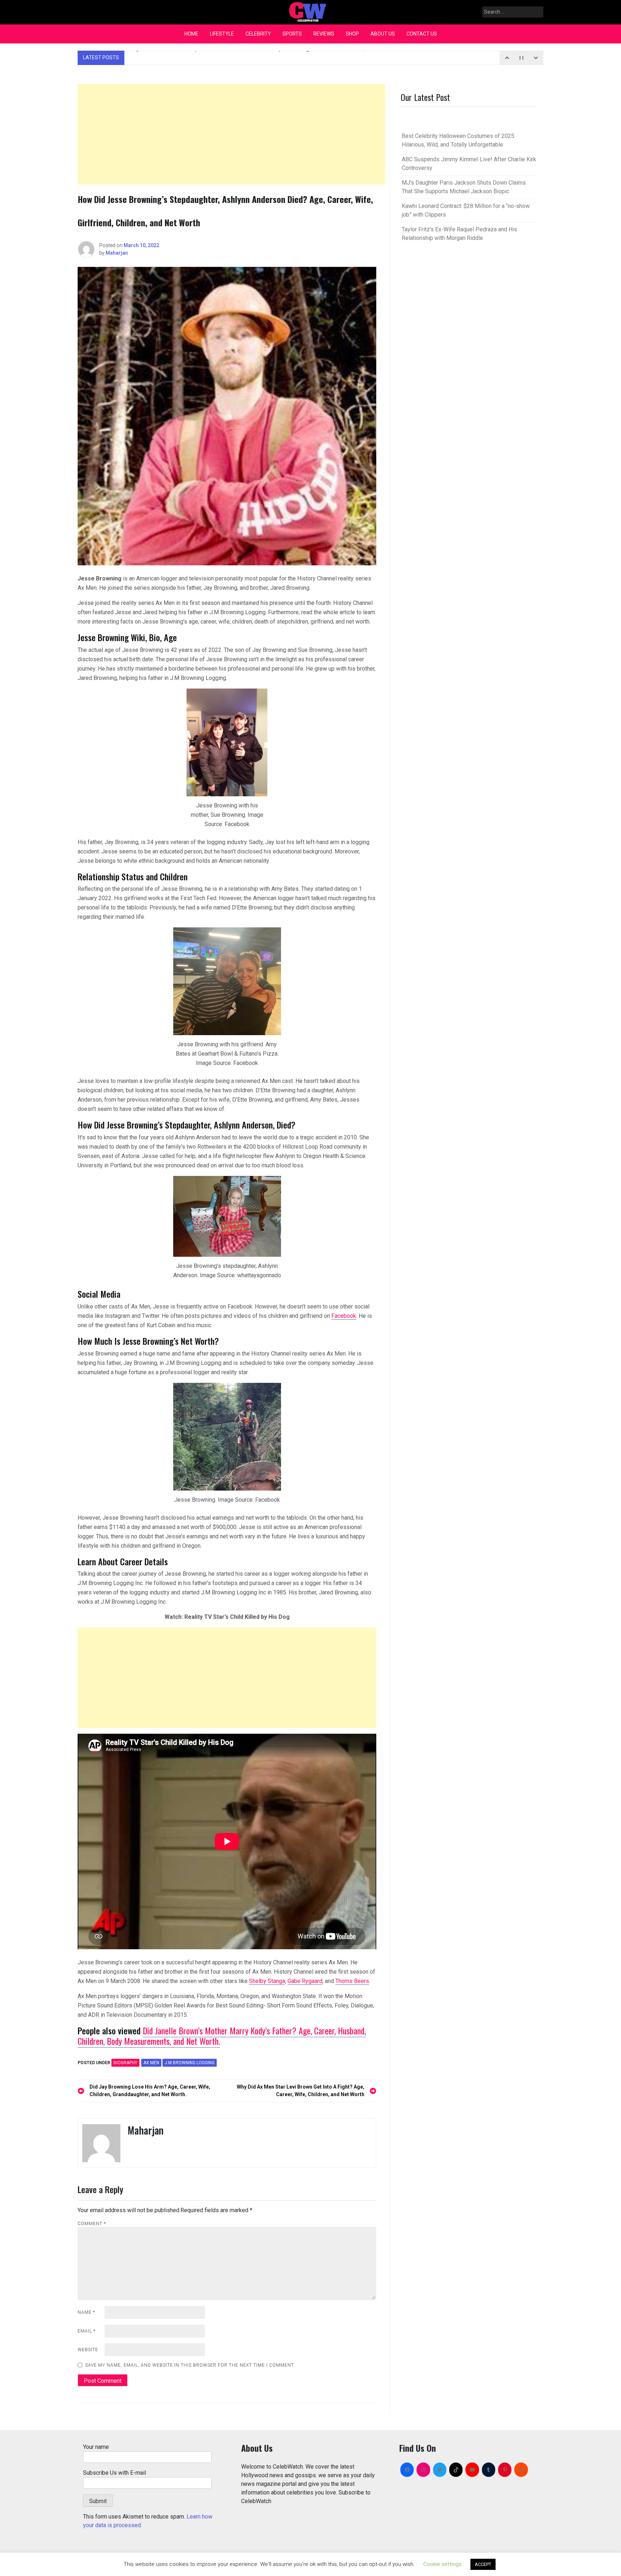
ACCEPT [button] (483, 2564)
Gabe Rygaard (305, 1981)
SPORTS (292, 34)
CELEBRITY (258, 34)
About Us (383, 34)
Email (87, 2331)
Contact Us (422, 34)
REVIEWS (324, 34)
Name (86, 2312)
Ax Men (151, 2063)
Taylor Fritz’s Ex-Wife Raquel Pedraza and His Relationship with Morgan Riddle (253, 57)
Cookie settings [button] (442, 2564)
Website (88, 2350)
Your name (96, 2447)
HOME (191, 34)
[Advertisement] (231, 134)
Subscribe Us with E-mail (114, 2473)
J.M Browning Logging (190, 2063)
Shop (352, 34)
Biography (125, 2063)
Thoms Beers (352, 1981)
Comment (92, 2224)
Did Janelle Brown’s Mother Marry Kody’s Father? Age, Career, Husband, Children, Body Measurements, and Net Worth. (222, 2036)
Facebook (344, 1316)
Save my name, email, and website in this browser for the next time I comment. (190, 2365)
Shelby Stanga (267, 1981)
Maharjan (117, 253)
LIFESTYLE (222, 34)
